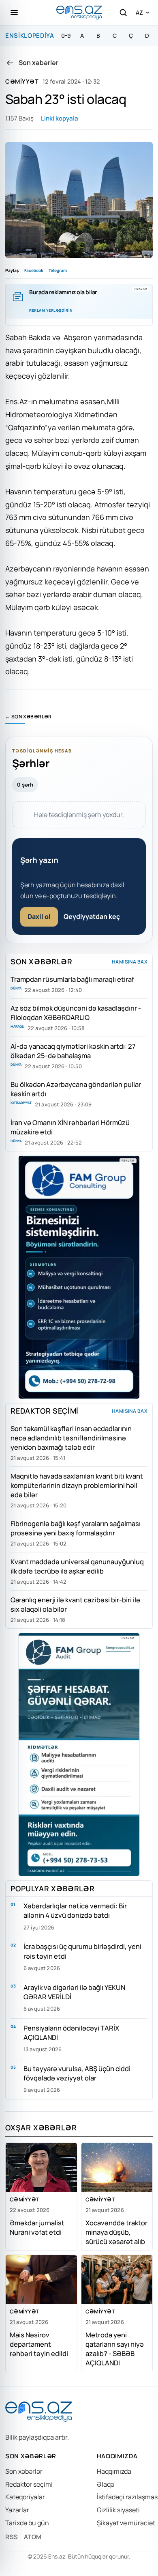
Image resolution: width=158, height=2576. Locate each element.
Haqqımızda (114, 2471)
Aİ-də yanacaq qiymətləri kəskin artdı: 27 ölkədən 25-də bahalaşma (73, 1051)
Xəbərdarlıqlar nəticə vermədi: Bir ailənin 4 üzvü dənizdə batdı (75, 1910)
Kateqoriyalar (25, 2497)
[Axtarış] (123, 13)
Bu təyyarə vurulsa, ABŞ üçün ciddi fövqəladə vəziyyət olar (77, 2073)
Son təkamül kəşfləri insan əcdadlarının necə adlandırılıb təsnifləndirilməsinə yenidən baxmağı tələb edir (71, 1438)
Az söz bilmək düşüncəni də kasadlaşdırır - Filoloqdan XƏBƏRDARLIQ (76, 1013)
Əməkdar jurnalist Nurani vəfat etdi (37, 2227)
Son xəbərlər (24, 2471)
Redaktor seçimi (29, 2484)
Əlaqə (106, 2484)
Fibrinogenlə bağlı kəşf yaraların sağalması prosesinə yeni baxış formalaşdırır (76, 1528)
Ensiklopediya (30, 36)
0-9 (66, 36)
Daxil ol (39, 916)
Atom (33, 2537)
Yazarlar (17, 2510)
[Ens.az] (79, 12)
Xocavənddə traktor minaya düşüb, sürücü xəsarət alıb (116, 2232)
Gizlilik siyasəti (118, 2510)
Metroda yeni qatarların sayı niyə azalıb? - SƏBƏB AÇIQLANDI (115, 2349)
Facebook (34, 270)
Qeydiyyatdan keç (92, 916)
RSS (12, 2537)
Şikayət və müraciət (126, 2523)
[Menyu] (14, 13)
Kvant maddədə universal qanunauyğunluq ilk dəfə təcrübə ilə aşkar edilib (77, 1566)
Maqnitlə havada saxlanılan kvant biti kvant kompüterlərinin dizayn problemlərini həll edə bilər (77, 1485)
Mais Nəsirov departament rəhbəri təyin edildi (39, 2344)
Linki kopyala (60, 118)
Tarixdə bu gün (27, 2523)
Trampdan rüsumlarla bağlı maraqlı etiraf (72, 979)
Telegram (58, 270)
